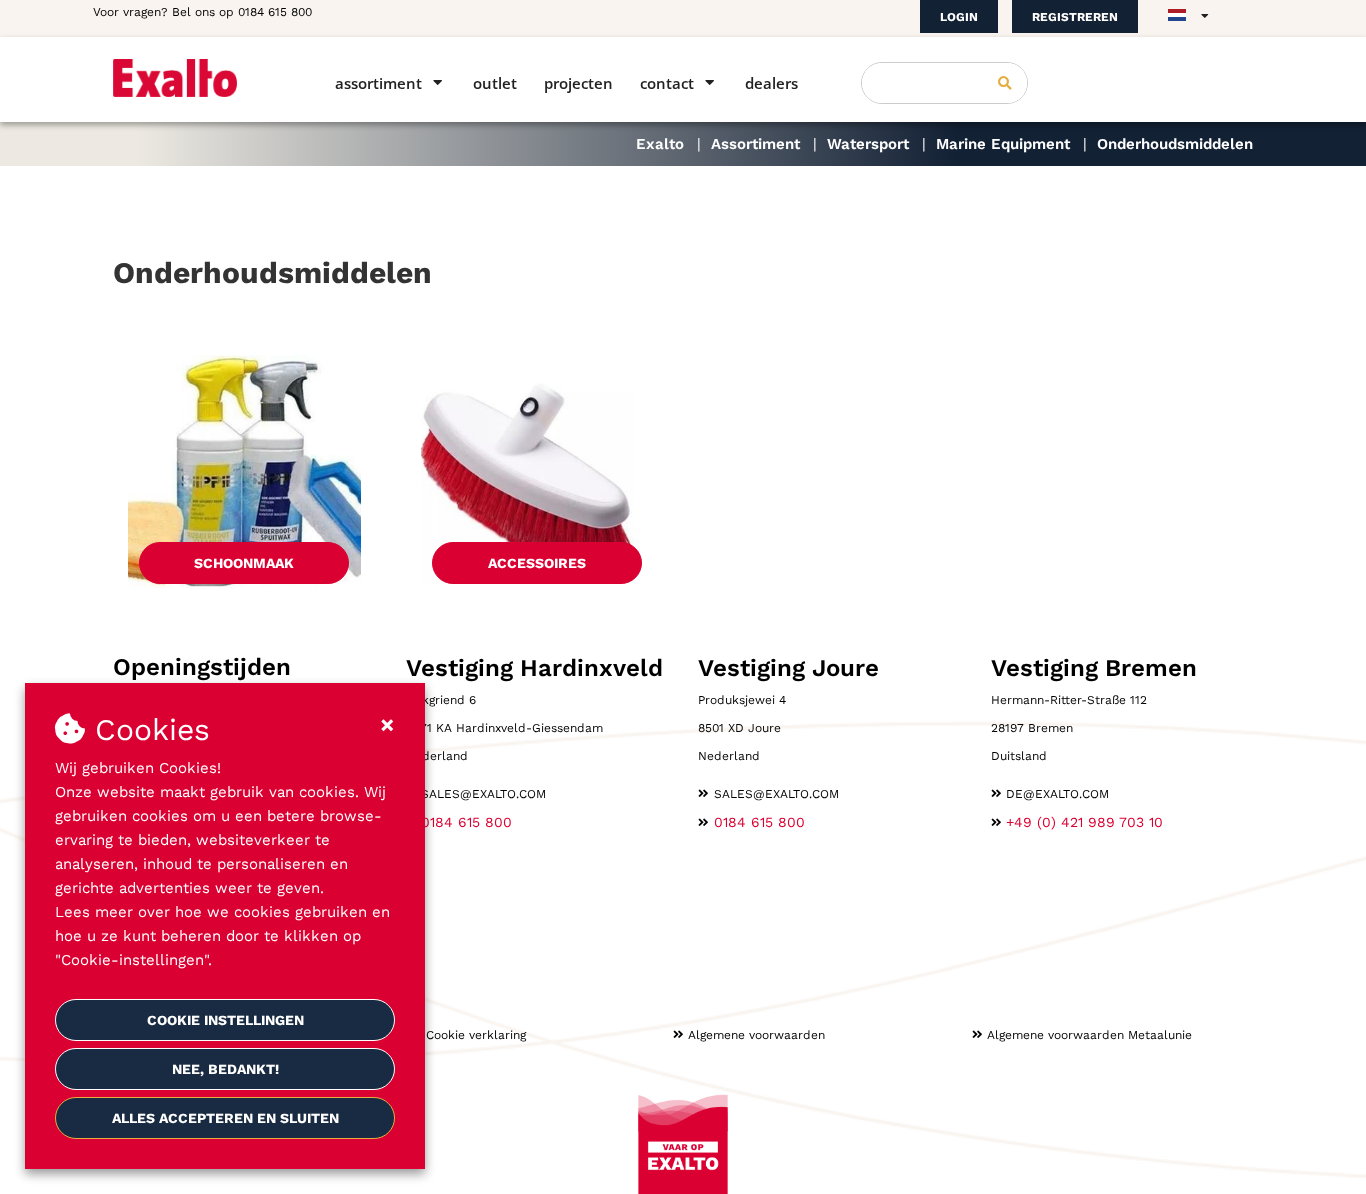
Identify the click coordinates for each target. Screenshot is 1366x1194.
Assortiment (378, 83)
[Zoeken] (1005, 83)
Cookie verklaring (476, 1035)
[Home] (195, 78)
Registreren (1075, 17)
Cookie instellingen (225, 1020)
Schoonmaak (244, 563)
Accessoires (537, 563)
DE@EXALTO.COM (1057, 794)
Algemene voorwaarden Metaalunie (1089, 1035)
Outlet (495, 83)
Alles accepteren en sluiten (225, 1118)
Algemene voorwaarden (756, 1035)
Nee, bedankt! (225, 1069)
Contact (667, 83)
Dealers (771, 83)
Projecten (578, 83)
